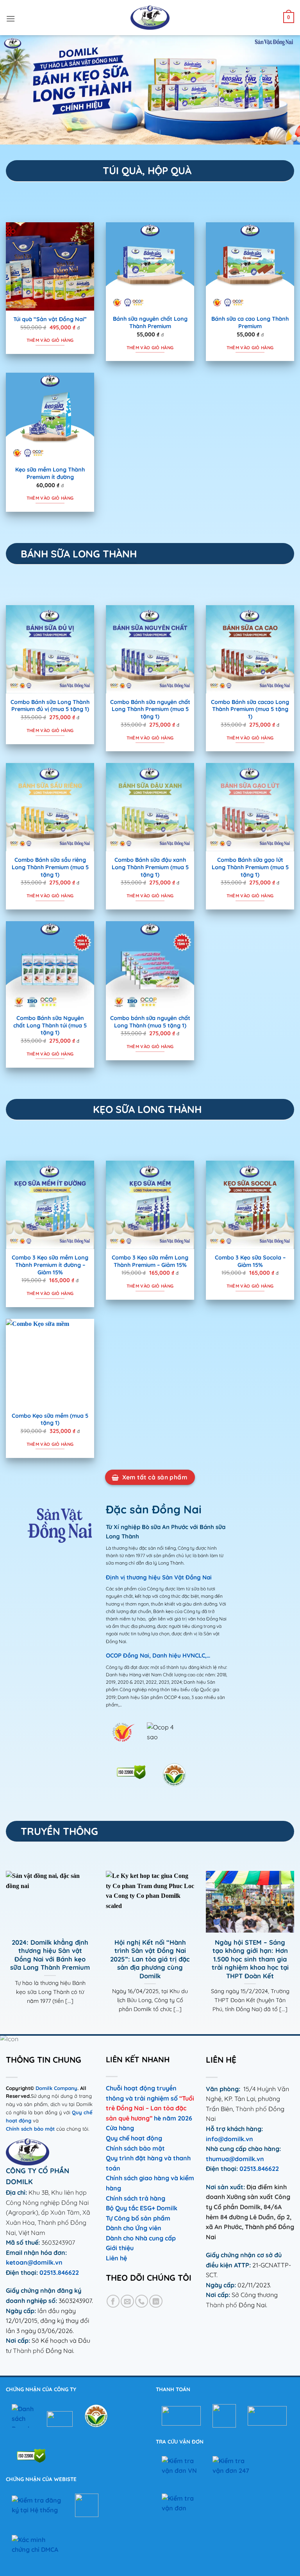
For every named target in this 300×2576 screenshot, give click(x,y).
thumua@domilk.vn (235, 2159)
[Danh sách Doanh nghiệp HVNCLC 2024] (23, 2416)
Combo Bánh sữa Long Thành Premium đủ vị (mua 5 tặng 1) (50, 706)
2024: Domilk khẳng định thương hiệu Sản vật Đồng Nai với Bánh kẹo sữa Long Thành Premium (50, 1955)
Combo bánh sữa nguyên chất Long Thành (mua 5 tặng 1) (150, 1022)
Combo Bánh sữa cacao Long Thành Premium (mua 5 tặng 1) (250, 709)
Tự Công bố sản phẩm (138, 2218)
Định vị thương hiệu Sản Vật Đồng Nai (159, 1577)
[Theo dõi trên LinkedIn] (156, 2301)
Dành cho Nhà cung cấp (141, 2238)
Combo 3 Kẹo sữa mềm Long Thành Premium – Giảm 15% (150, 1261)
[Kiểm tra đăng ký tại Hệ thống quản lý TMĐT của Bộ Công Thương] (37, 2505)
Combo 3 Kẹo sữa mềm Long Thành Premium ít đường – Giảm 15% (50, 1265)
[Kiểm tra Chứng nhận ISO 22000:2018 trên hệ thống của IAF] (31, 2455)
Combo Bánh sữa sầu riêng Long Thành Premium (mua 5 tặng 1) (50, 867)
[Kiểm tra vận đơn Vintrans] (181, 2503)
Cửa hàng (120, 2128)
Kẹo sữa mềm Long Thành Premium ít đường (50, 473)
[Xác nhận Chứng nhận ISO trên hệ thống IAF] (131, 1772)
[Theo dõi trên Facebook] (113, 2301)
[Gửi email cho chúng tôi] (127, 2301)
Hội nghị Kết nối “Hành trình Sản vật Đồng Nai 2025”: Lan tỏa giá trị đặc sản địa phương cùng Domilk (150, 1959)
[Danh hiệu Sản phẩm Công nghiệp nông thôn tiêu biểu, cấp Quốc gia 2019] (174, 1775)
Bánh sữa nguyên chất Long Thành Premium (150, 322)
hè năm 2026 (173, 2118)
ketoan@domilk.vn (34, 2262)
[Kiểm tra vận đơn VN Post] (181, 2466)
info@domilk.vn (229, 2139)
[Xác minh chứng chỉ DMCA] (35, 2547)
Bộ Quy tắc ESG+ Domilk (142, 2208)
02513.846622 (59, 2272)
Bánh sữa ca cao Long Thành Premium (250, 322)
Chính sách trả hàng (136, 2198)
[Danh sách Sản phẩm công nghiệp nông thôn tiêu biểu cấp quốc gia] (96, 2416)
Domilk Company (56, 2088)
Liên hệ (116, 2258)
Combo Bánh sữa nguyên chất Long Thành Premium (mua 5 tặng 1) (150, 709)
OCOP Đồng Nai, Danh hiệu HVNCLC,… (158, 1655)
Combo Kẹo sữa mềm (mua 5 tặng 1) (50, 1419)
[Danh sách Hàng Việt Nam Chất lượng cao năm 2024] (123, 1732)
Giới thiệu (120, 2248)
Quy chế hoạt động (134, 2138)
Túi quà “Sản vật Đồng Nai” (50, 319)
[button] (11, 18)
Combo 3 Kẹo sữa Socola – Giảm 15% (250, 1261)
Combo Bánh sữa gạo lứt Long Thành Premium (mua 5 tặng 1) (250, 867)
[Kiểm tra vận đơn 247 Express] (232, 2466)
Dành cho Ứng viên (134, 2228)
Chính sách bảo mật (31, 2129)
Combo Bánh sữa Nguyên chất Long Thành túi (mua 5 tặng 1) (50, 1025)
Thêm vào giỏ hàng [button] (50, 340)
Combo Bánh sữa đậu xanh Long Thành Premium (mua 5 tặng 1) (150, 867)
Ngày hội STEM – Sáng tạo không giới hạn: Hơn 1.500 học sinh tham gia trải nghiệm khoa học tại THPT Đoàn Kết (250, 1959)
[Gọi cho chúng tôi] (142, 2301)
